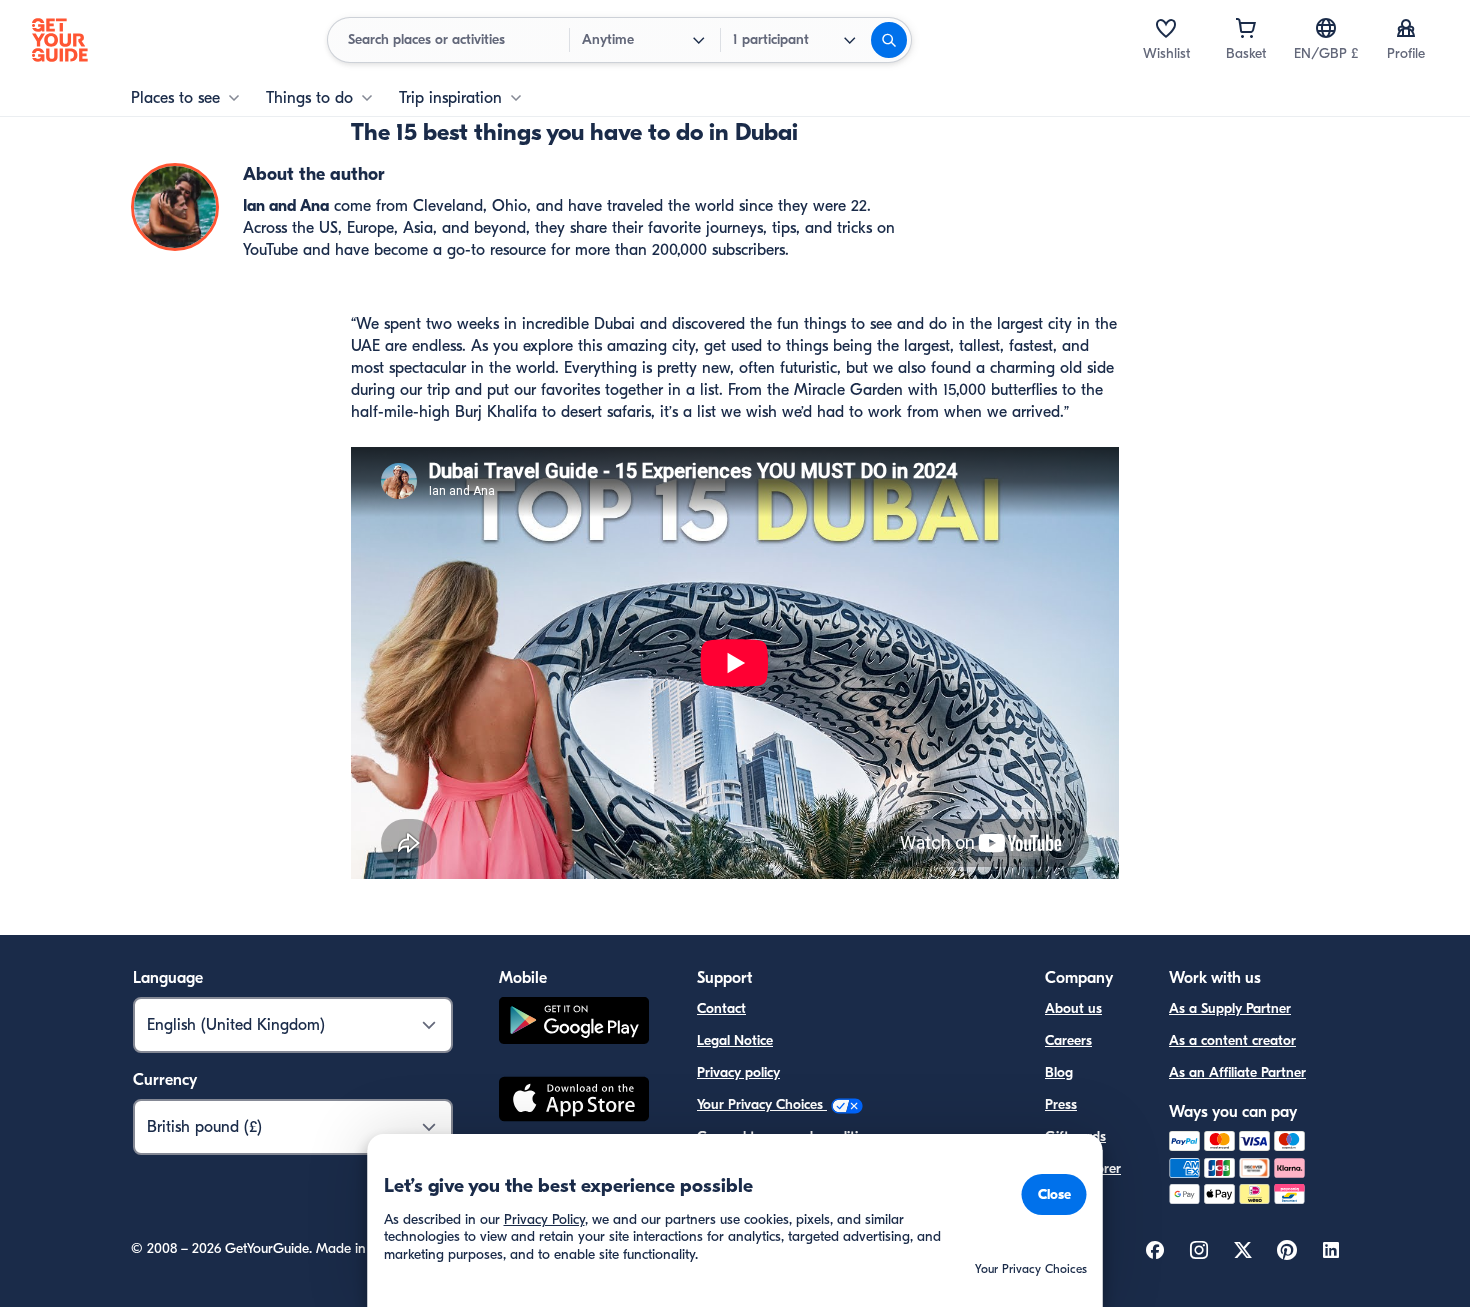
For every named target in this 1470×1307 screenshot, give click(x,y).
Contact (721, 1008)
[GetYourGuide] (60, 40)
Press (1061, 1104)
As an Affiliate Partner (1237, 1072)
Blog (1059, 1072)
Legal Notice (735, 1040)
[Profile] (1406, 28)
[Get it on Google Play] (574, 1023)
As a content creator (1232, 1040)
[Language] (1326, 28)
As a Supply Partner (1230, 1008)
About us (1073, 1008)
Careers (1068, 1040)
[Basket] (1246, 28)
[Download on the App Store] (574, 1102)
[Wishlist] (1166, 28)
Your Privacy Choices (762, 1104)
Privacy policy (738, 1072)
